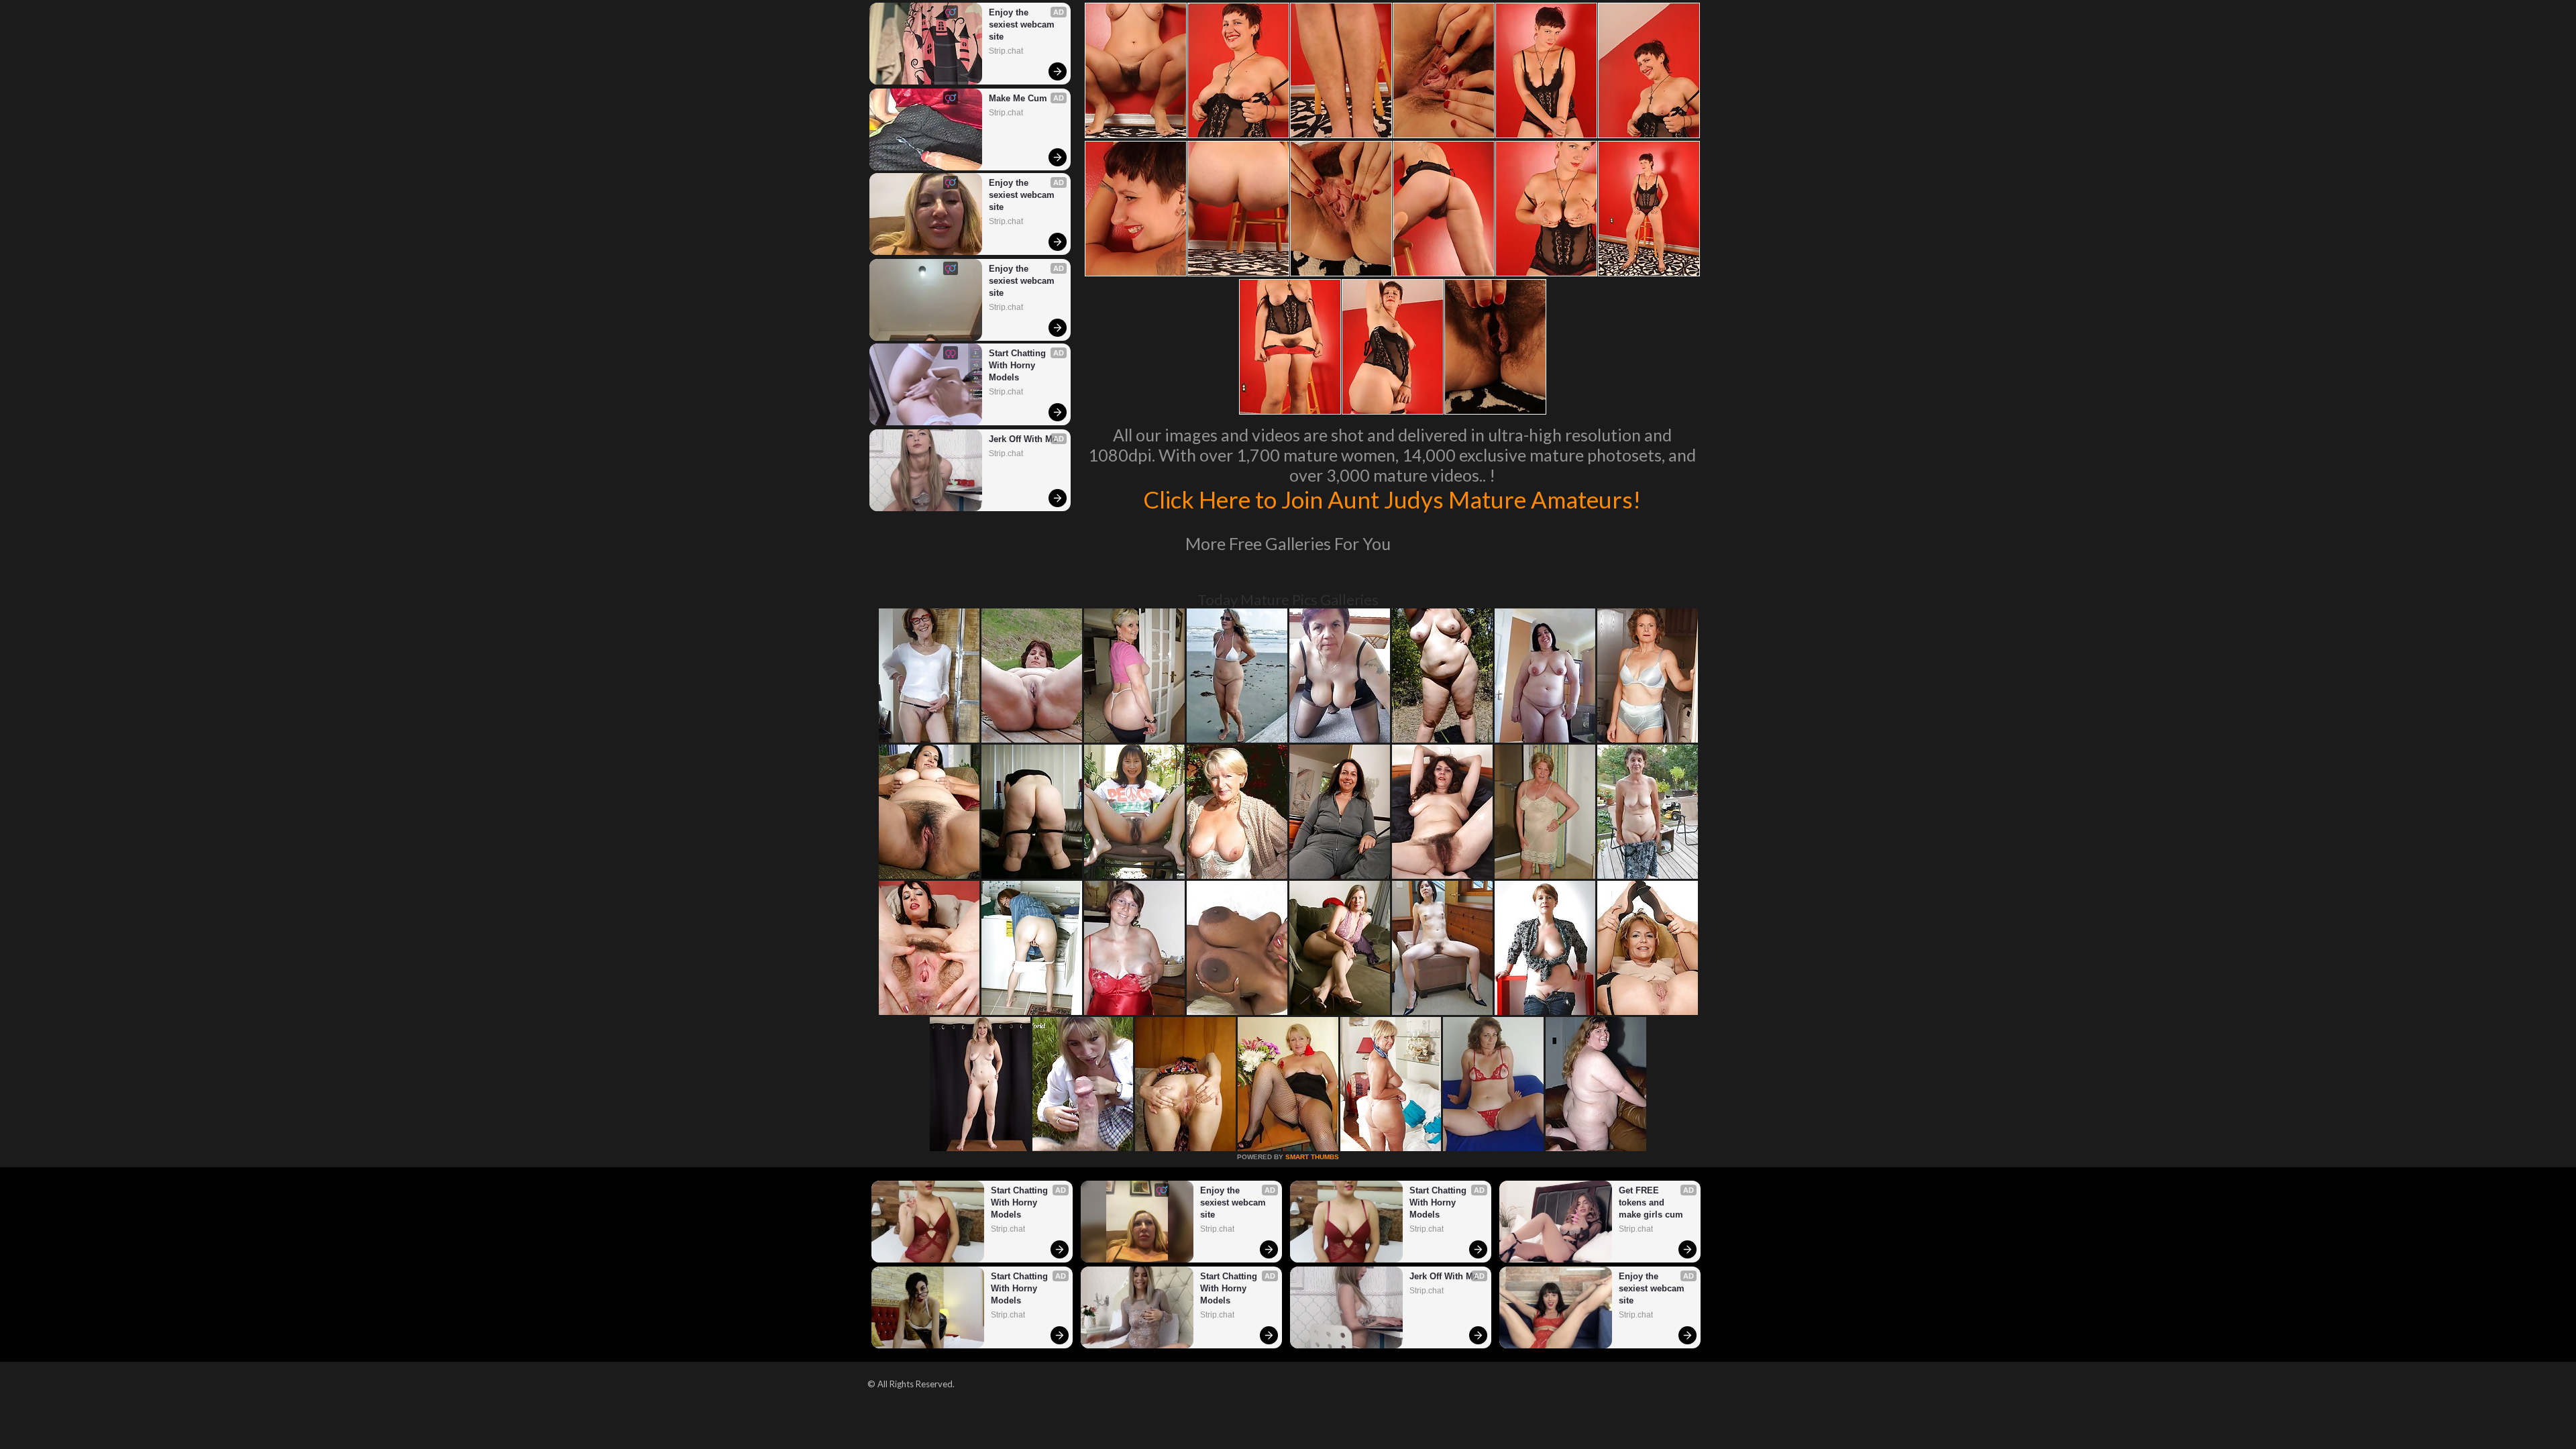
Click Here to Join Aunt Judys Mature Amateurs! (1392, 499)
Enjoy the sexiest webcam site (1023, 24)
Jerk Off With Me (1023, 439)
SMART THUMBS (1312, 1157)
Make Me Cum (1018, 98)
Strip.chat (1006, 51)
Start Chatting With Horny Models (1019, 365)
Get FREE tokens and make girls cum (1651, 1202)
